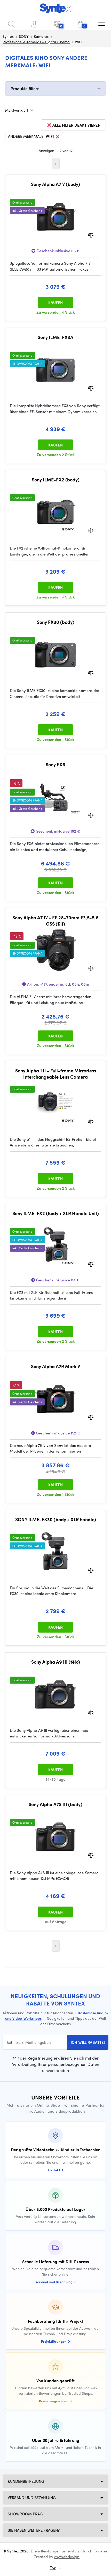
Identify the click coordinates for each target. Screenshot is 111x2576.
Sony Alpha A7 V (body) (55, 184)
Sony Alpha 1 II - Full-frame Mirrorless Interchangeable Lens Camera (56, 1074)
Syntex (8, 36)
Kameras (41, 36)
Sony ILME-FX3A (55, 337)
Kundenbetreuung (26, 2481)
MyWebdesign (67, 2557)
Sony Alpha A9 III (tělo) (56, 1662)
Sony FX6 (55, 764)
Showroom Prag (25, 2514)
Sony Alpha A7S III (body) (55, 1804)
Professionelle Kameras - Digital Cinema (36, 42)
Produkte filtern (25, 88)
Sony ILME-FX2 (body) (56, 480)
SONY (24, 36)
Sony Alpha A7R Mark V (55, 1366)
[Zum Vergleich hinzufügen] (91, 235)
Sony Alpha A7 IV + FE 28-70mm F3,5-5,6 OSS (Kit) (55, 921)
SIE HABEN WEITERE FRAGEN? (34, 2530)
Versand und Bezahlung (32, 2498)
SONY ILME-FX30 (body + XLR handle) (56, 1519)
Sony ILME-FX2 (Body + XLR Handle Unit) (56, 1213)
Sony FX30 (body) (56, 622)
